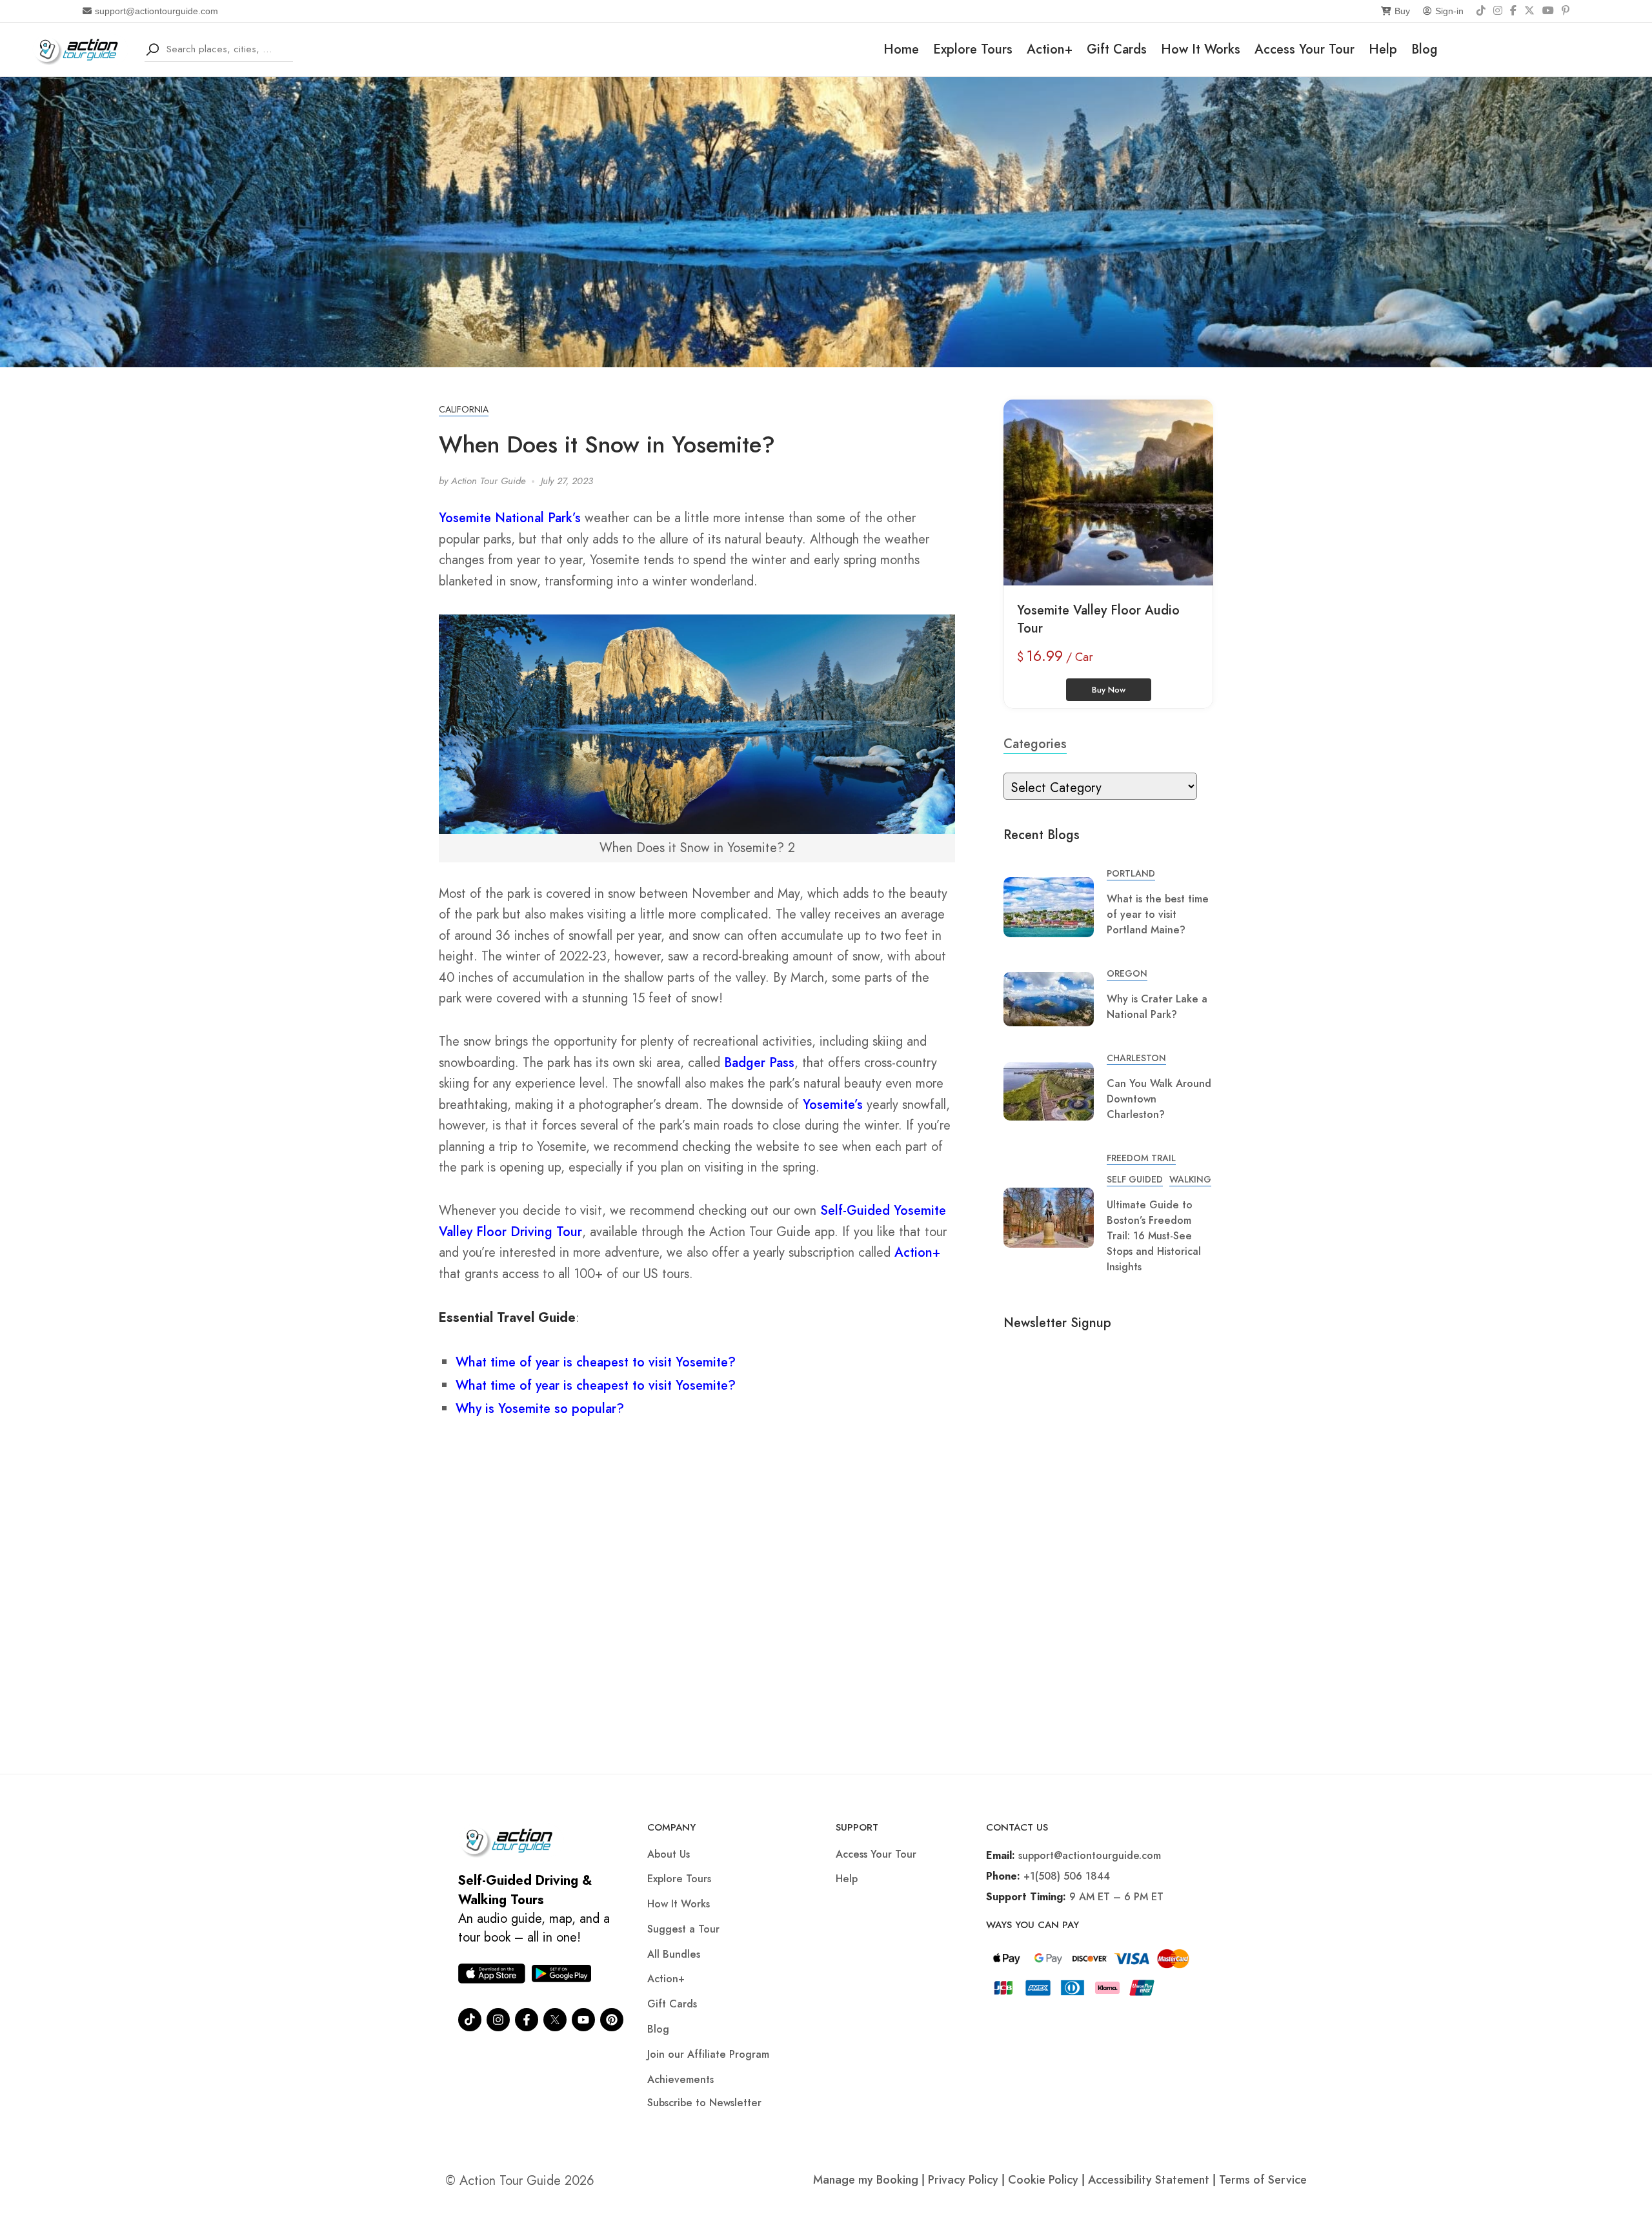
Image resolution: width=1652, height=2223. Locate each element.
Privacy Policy (963, 2180)
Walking (1190, 1179)
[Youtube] (583, 2020)
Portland (1131, 873)
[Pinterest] (1566, 11)
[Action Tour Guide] (80, 48)
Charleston (1136, 1058)
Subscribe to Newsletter (704, 2103)
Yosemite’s (833, 1105)
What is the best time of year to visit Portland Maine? (1158, 914)
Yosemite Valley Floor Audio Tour (1098, 619)
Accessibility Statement (1149, 2180)
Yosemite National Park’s (510, 518)
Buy (1402, 11)
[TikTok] (1481, 11)
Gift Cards (1117, 49)
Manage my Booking (867, 2180)
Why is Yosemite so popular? (540, 1409)
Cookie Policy (1043, 2180)
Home (901, 49)
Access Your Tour (1304, 49)
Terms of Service (1263, 2180)
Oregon (1127, 973)
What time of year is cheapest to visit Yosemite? (596, 1362)
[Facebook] (1513, 11)
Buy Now (1109, 690)
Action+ (1050, 49)
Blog (1425, 49)
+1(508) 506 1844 (1067, 1876)
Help (1383, 49)
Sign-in (1449, 11)
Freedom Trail (1141, 1158)
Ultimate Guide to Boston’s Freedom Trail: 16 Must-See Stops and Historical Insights (1154, 1236)
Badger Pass (759, 1063)
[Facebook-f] (527, 2020)
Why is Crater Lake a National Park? (1157, 1007)
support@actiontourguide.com (156, 11)
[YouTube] (1548, 11)
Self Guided (1135, 1179)
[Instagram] (1498, 11)
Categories (1035, 744)
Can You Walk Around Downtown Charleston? (1159, 1099)
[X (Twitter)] (1529, 11)
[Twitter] (555, 2020)
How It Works (1201, 49)
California (464, 409)
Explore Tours (973, 49)
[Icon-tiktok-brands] (470, 2020)
